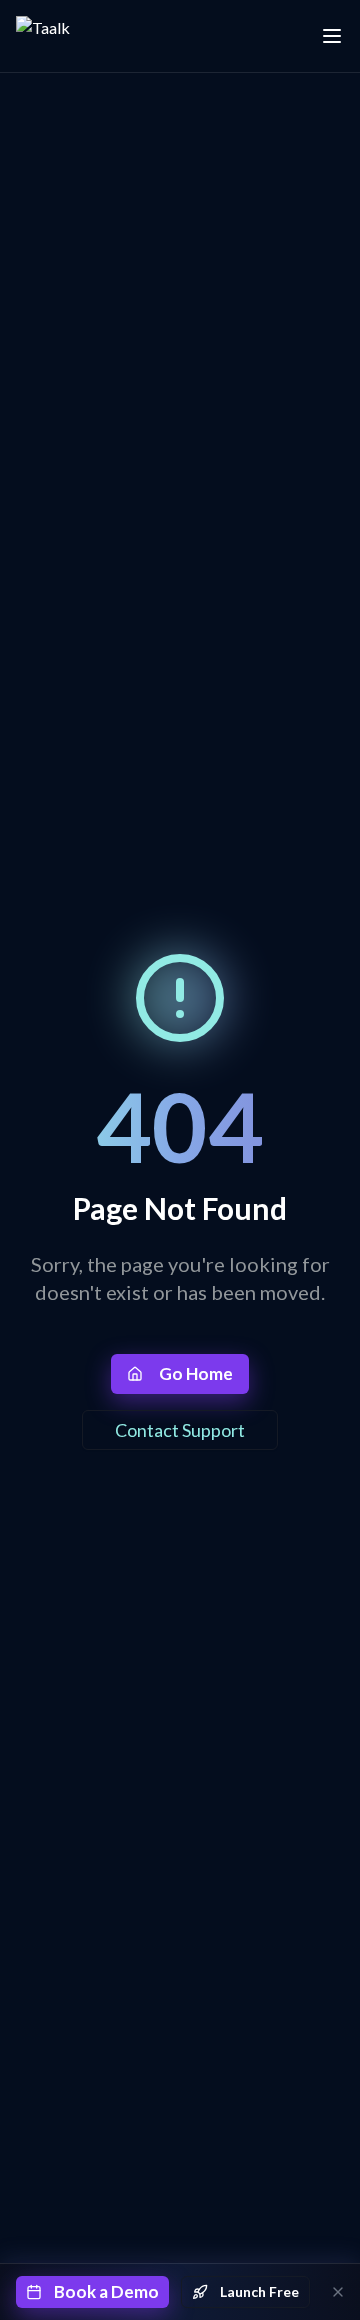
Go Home (196, 1373)
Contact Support (180, 1430)
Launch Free (259, 2291)
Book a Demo (106, 2291)
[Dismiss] (338, 2292)
